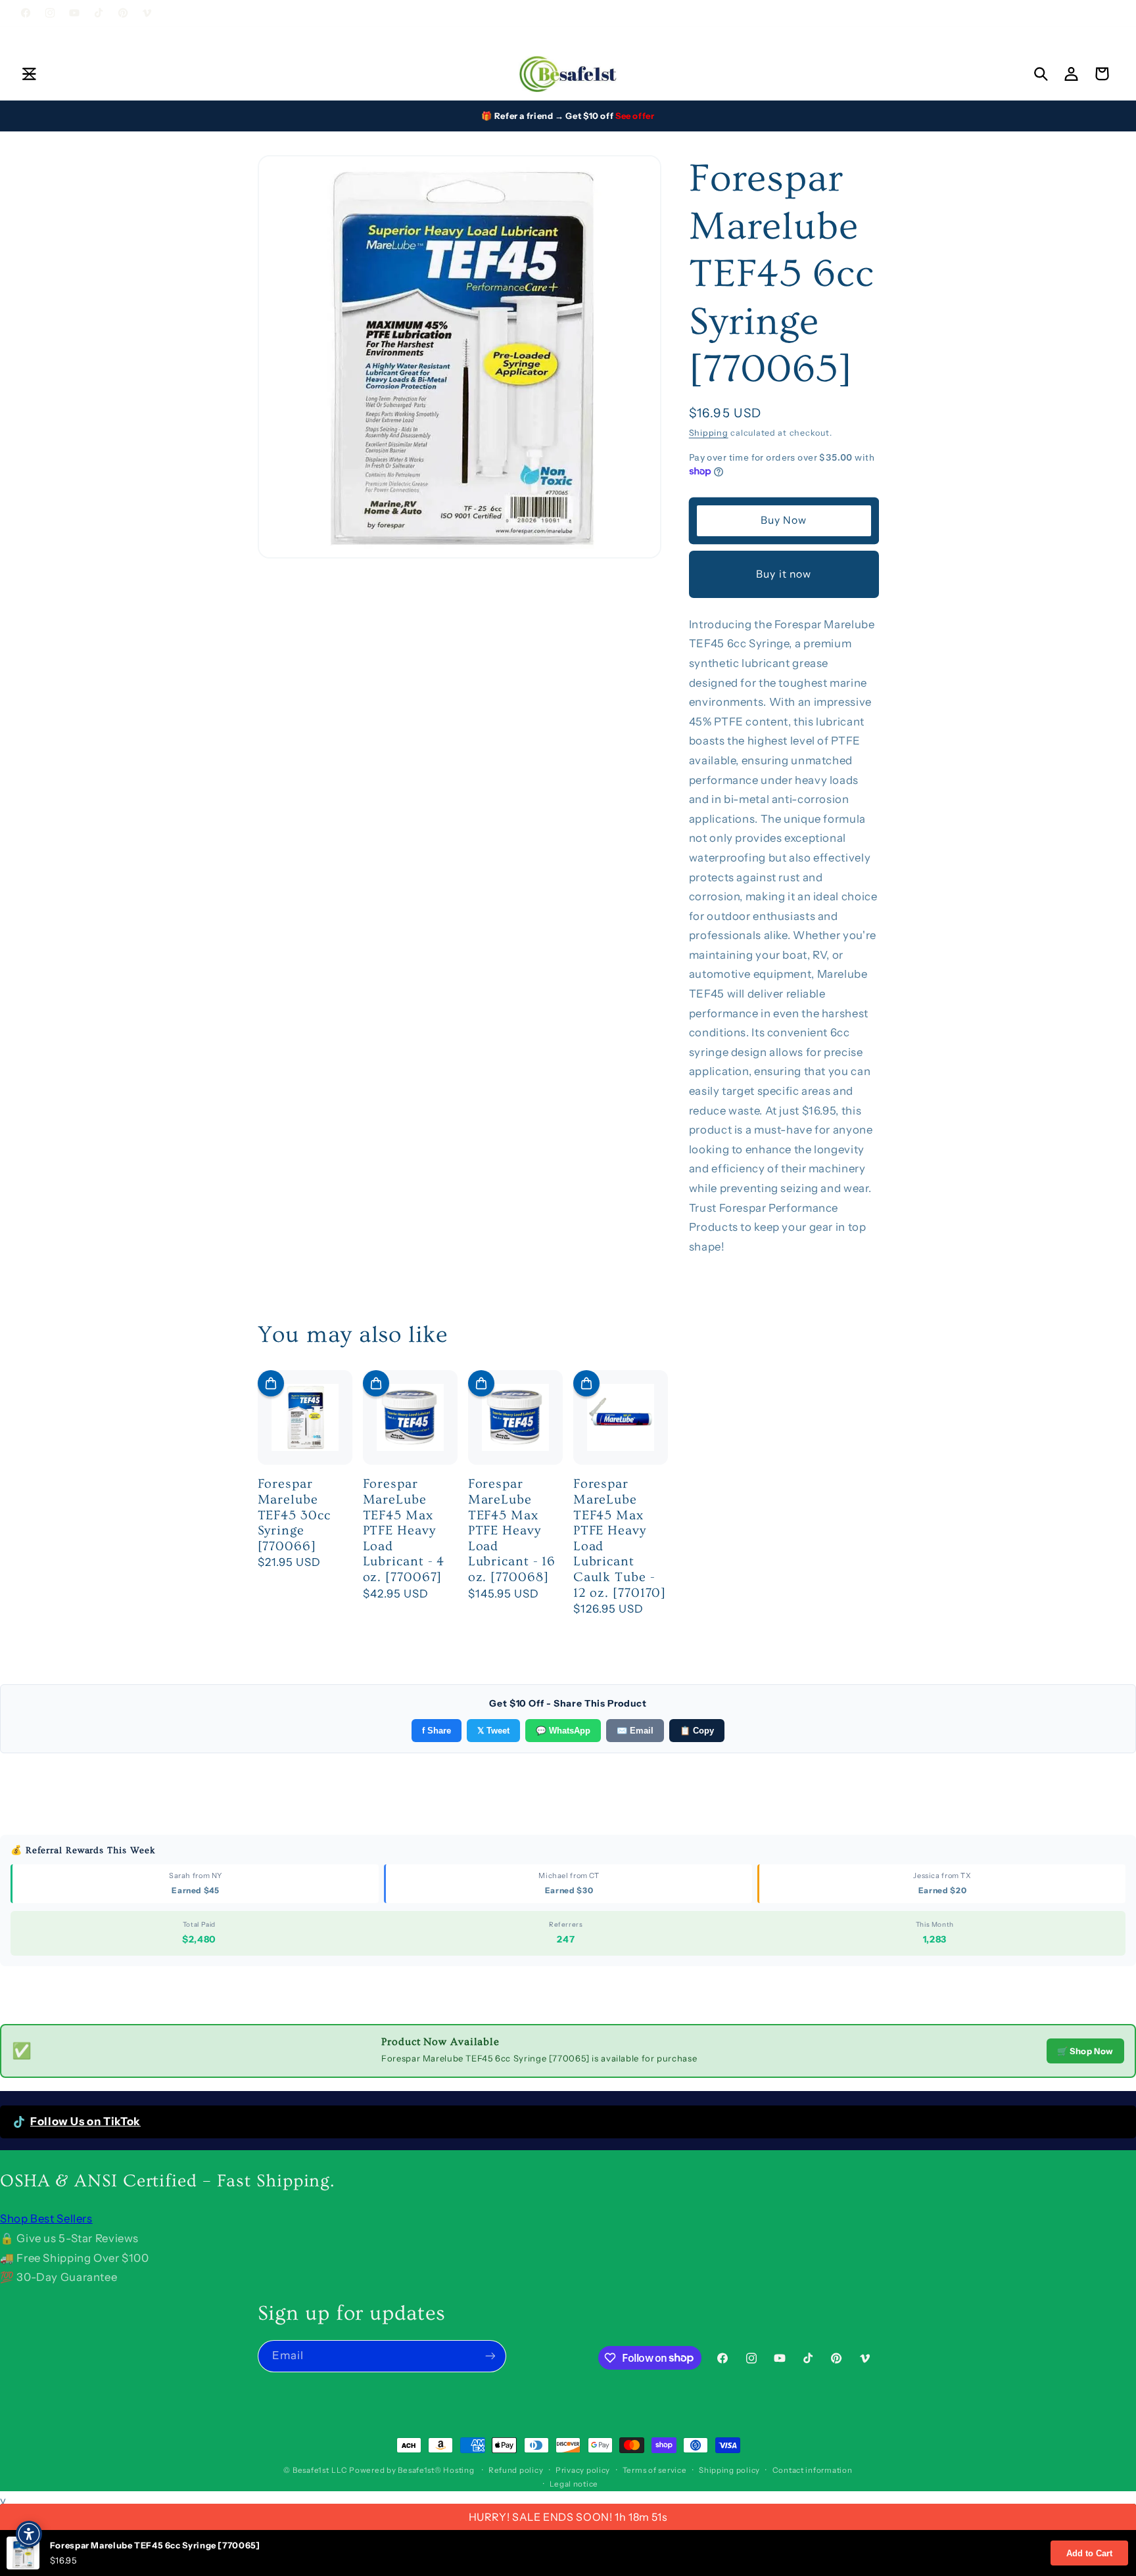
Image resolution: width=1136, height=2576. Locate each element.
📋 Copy (697, 1731)
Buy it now (784, 573)
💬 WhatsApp (563, 1731)
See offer (635, 116)
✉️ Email (635, 1731)
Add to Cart (1089, 2553)
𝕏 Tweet (493, 1731)
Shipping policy (729, 2470)
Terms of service (655, 2470)
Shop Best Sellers (46, 2219)
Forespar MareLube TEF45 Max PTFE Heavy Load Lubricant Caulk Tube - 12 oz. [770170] (620, 1538)
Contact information (813, 2470)
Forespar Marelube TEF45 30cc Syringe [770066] (294, 1515)
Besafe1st (311, 2470)
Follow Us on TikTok (85, 2121)
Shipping (709, 432)
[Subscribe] (490, 2356)
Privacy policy (583, 2470)
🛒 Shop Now (1085, 2051)
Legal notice (574, 2484)
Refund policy (516, 2470)
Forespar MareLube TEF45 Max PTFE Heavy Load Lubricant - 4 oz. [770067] (404, 1530)
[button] (29, 74)
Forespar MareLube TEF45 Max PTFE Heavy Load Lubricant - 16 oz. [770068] (512, 1530)
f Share (437, 1731)
